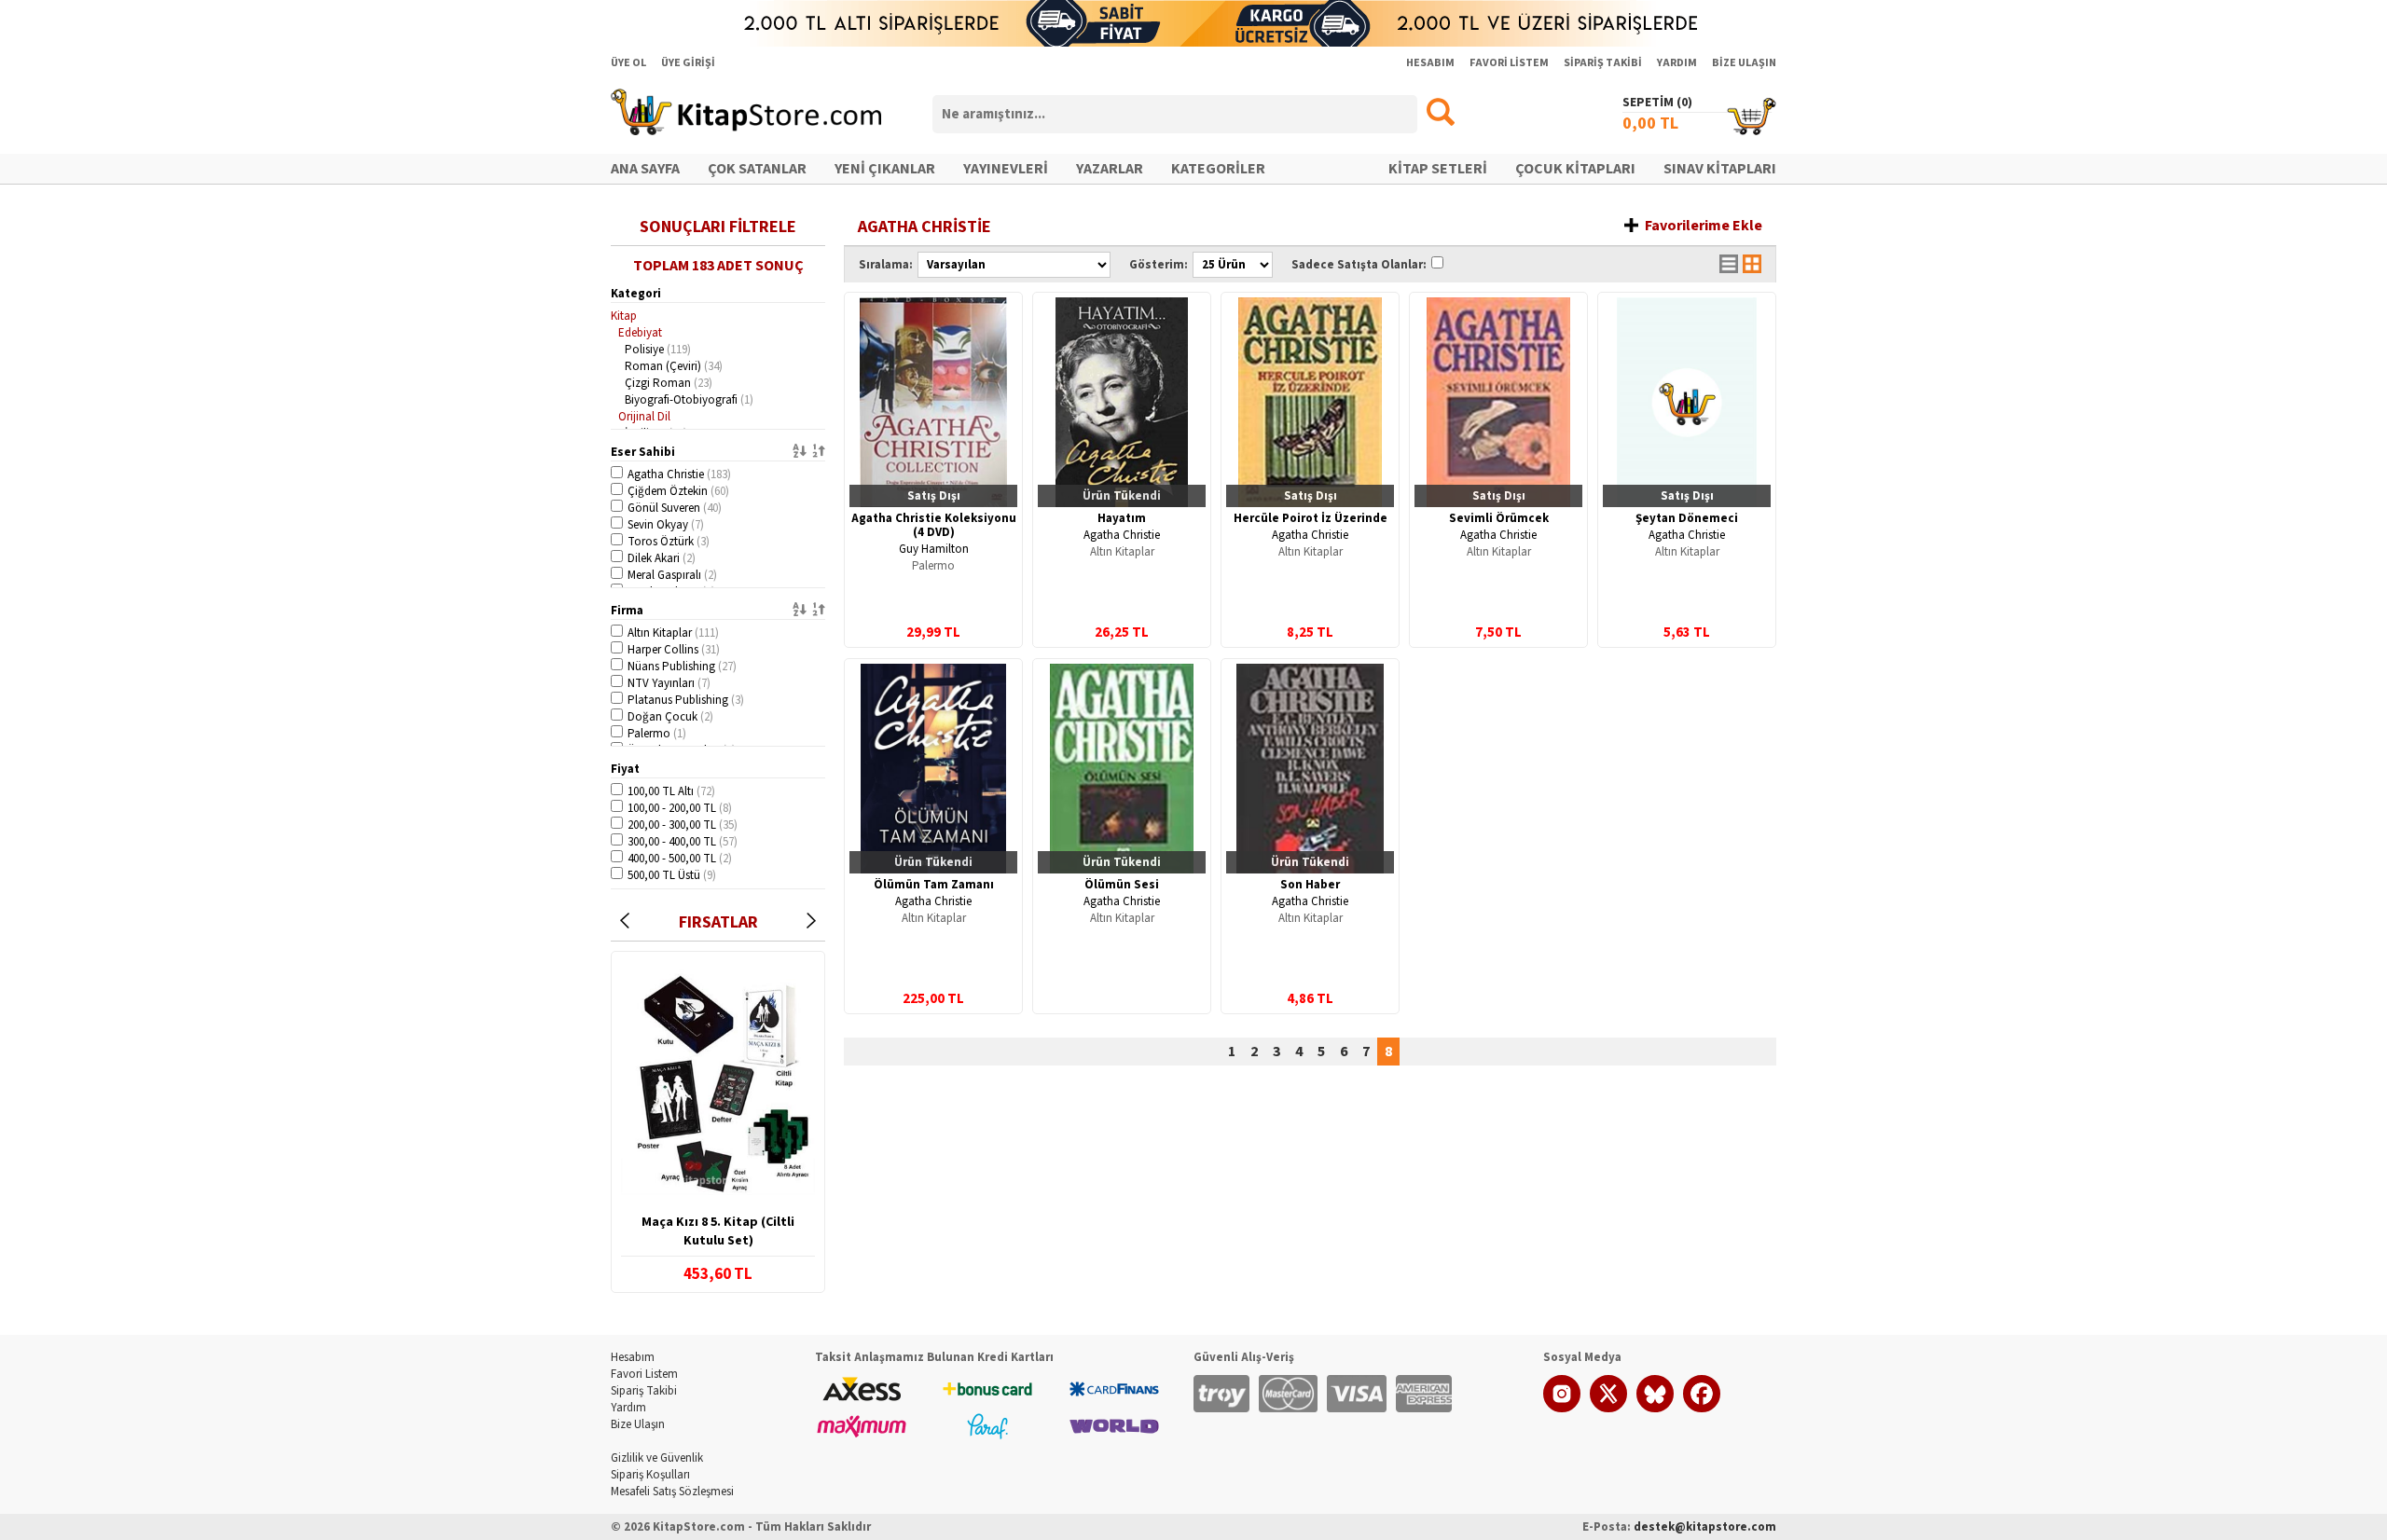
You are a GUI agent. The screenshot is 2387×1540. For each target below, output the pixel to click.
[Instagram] (1562, 1409)
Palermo (657, 734)
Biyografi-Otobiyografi (689, 400)
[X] (1608, 1409)
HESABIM (1430, 63)
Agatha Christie (679, 474)
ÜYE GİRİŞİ (688, 63)
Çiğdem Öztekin (678, 491)
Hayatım (1122, 518)
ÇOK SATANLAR (757, 169)
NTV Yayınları (669, 683)
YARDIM (1677, 63)
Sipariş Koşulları (650, 1475)
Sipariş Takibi (644, 1391)
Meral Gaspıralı (672, 575)
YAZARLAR (1110, 169)
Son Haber (1310, 885)
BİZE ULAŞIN (1744, 63)
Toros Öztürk (669, 542)
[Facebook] (1702, 1409)
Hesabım (633, 1357)
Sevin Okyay (666, 525)
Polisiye (658, 350)
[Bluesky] (1655, 1409)
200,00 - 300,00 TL (683, 825)
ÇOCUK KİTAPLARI (1575, 169)
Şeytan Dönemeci (1687, 518)
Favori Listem (644, 1374)
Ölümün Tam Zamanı (934, 885)
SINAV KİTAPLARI (1720, 169)
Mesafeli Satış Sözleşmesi (672, 1492)
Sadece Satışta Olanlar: (1359, 265)
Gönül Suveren (675, 508)
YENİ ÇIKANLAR (885, 169)
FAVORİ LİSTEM (1509, 63)
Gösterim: (1159, 265)
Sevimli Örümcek (1499, 518)
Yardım (628, 1408)
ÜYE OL (628, 63)
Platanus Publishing (686, 700)
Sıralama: (886, 265)
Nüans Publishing (682, 667)
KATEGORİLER (1218, 169)
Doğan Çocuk (670, 717)
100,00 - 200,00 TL (680, 808)
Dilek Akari (662, 558)
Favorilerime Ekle (1704, 226)
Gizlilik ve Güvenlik (657, 1458)
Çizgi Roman (669, 383)
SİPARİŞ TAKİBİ (1603, 63)
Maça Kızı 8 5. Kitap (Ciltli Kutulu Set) (718, 1231)
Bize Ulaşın (638, 1424)
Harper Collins (674, 650)
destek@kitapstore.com (1705, 1527)
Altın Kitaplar (673, 633)
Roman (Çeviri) (674, 366)
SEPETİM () (1657, 103)
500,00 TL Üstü (672, 875)
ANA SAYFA (645, 169)
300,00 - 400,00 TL (683, 842)
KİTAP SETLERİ (1438, 169)
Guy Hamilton (934, 549)
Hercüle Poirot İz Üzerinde (1311, 518)
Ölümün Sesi (1122, 885)
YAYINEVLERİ (1006, 169)
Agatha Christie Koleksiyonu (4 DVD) (934, 525)
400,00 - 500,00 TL (680, 859)
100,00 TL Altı (671, 791)
